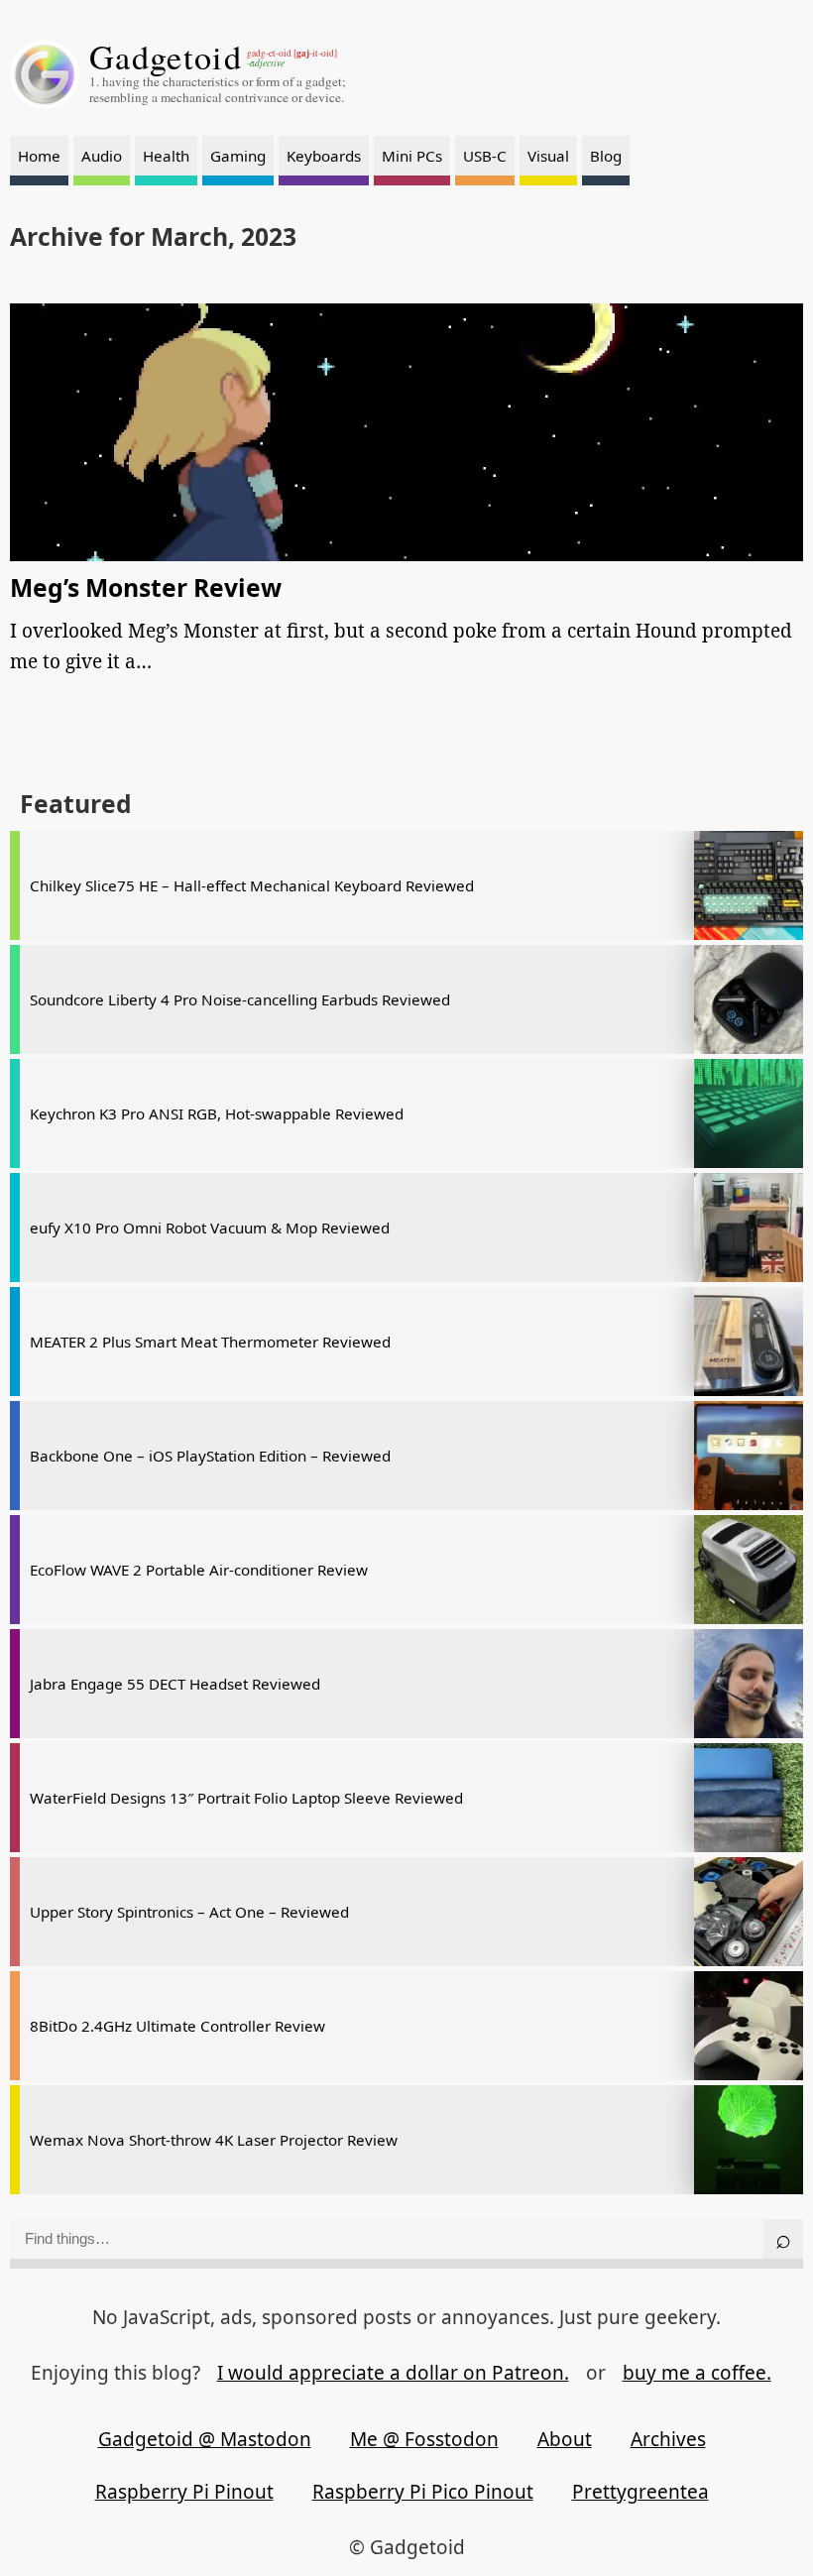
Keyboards (324, 156)
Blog (606, 156)
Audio (102, 156)
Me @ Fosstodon (424, 2439)
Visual (548, 156)
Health (166, 156)
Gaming (238, 156)
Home (39, 156)
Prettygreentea (640, 2492)
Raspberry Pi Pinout (184, 2492)
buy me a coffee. (697, 2373)
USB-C (485, 156)
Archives (668, 2439)
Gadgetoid (166, 57)
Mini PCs (412, 156)
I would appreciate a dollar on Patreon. (393, 2373)
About (565, 2439)
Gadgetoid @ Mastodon (205, 2439)
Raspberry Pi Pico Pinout (423, 2492)
